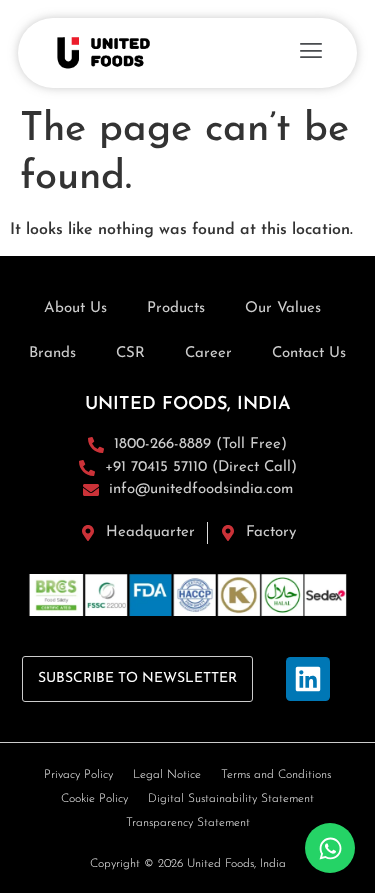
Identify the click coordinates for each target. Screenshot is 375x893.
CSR (130, 353)
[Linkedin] (308, 679)
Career (208, 353)
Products (176, 308)
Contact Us (309, 353)
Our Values (283, 308)
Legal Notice (167, 775)
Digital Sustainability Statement (231, 799)
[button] (310, 53)
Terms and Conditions (276, 775)
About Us (75, 308)
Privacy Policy (78, 775)
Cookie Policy (94, 799)
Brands (52, 353)
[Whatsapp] (330, 848)
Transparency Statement (188, 823)
